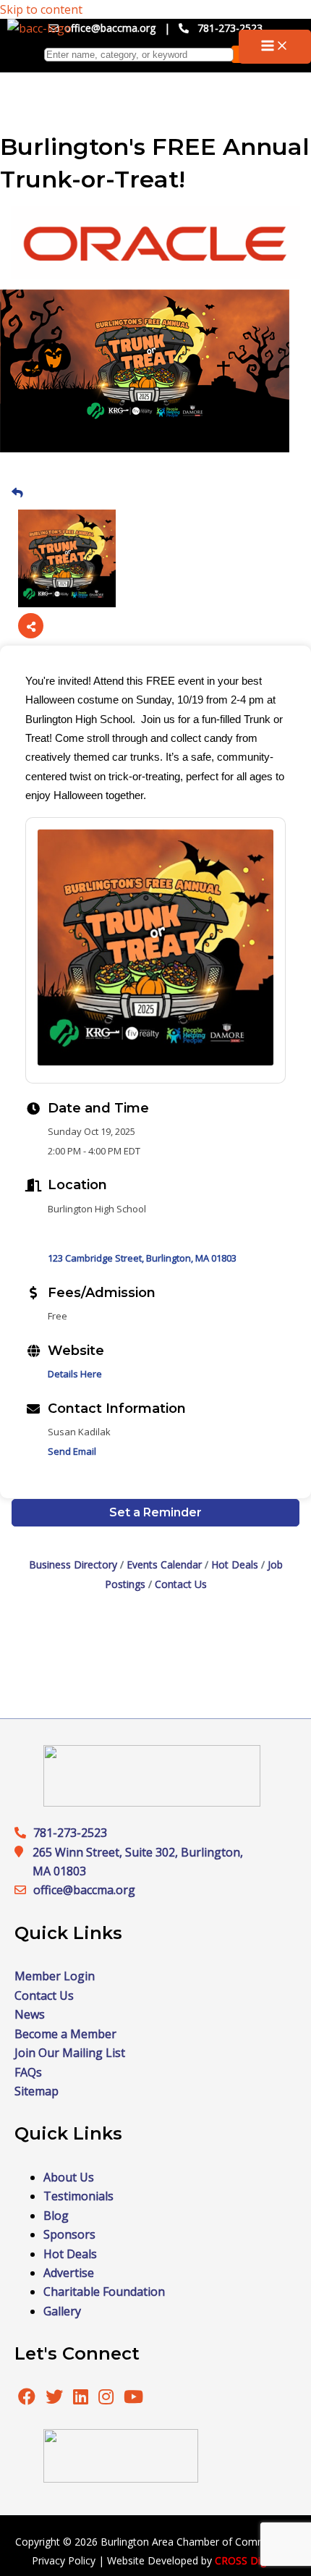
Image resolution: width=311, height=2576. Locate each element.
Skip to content (41, 9)
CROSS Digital (247, 2560)
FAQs (28, 2072)
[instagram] (107, 2399)
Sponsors (69, 2234)
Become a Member (65, 2034)
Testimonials (78, 2196)
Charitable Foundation (104, 2292)
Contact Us (181, 1584)
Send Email (72, 1451)
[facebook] (27, 2399)
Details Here (75, 1374)
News (30, 2014)
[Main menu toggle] (275, 47)
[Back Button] (17, 492)
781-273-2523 (230, 28)
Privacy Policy (64, 2560)
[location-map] (24, 1890)
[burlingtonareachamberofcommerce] (152, 1802)
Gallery (62, 2311)
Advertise (69, 2273)
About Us (69, 2177)
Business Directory (73, 1564)
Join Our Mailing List (70, 2053)
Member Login (55, 1976)
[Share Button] (31, 626)
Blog (56, 2216)
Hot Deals (235, 1564)
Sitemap (37, 2091)
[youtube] (133, 2399)
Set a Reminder (155, 1512)
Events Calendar (164, 1564)
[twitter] (56, 2399)
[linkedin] (82, 2399)
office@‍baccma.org (84, 1890)
